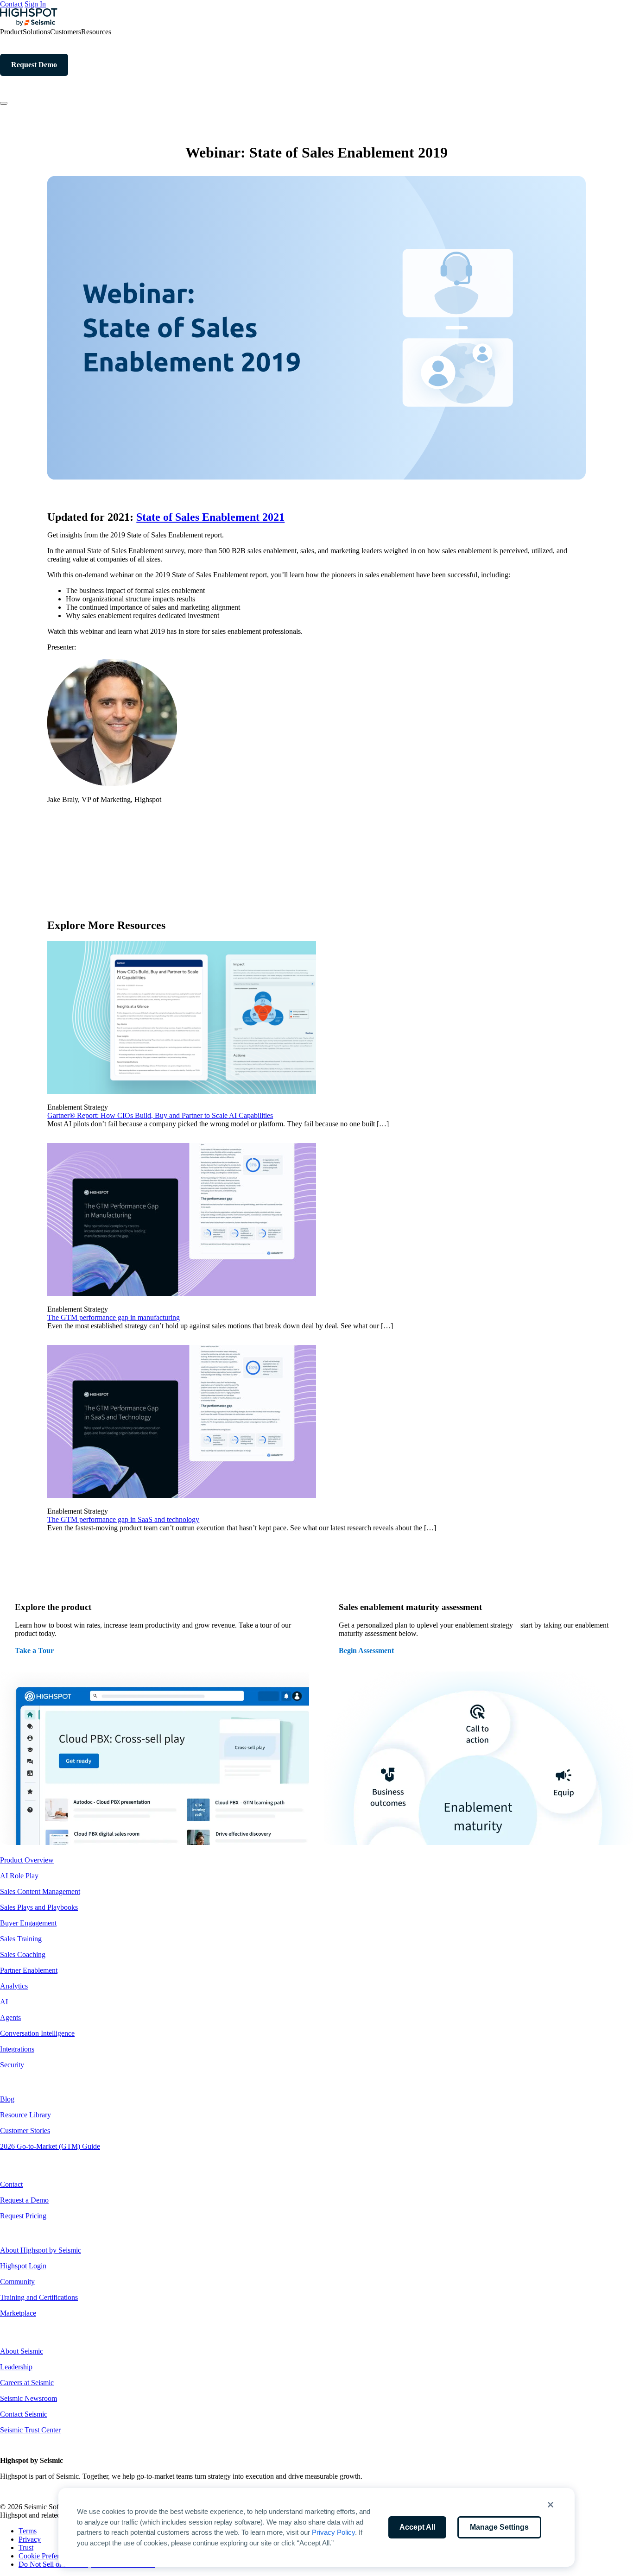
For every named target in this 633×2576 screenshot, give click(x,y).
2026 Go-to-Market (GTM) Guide (50, 2146)
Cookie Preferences (47, 2556)
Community (17, 2282)
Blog (7, 2099)
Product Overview (27, 1860)
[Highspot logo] (29, 23)
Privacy (30, 2539)
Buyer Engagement (28, 1923)
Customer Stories (25, 2131)
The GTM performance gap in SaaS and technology (123, 1519)
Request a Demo (24, 2200)
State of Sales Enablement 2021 (210, 517)
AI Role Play (19, 1876)
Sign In (35, 4)
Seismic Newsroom (28, 2398)
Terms (28, 2531)
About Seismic (22, 2351)
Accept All (417, 2527)
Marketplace (18, 2313)
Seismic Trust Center (30, 2430)
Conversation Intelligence (37, 2033)
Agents (10, 2017)
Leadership (16, 2367)
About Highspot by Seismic (41, 2250)
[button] (551, 2505)
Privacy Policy (333, 2532)
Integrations (17, 2049)
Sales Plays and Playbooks (39, 1907)
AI (4, 2002)
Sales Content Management (40, 1891)
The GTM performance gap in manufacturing (114, 1317)
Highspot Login (23, 2266)
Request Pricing (23, 2216)
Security (12, 2065)
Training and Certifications (39, 2297)
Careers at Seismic (27, 2383)
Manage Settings (499, 2527)
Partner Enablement (29, 1970)
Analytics (14, 1986)
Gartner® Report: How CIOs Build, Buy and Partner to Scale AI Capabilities (160, 1115)
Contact (11, 4)
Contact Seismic (24, 2414)
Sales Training (21, 1939)
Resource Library (25, 2115)
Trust (26, 2548)
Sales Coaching (23, 1954)
